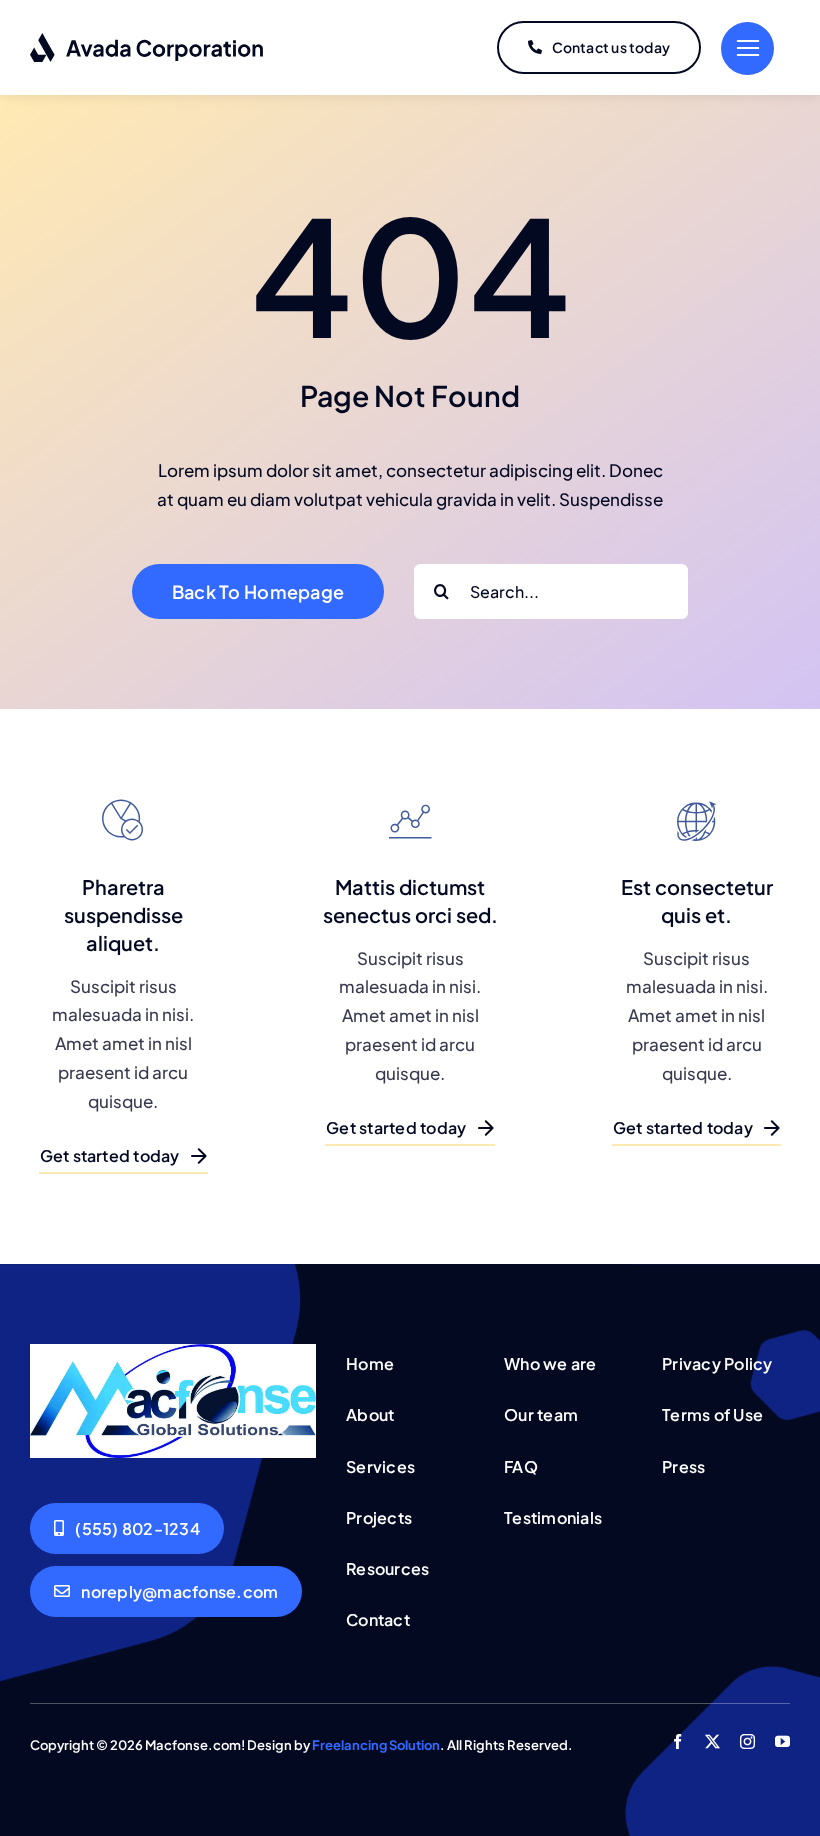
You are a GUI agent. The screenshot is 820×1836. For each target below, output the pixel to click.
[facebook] (677, 1741)
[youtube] (782, 1741)
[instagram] (747, 1741)
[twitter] (712, 1741)
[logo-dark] (147, 40)
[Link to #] (747, 48)
